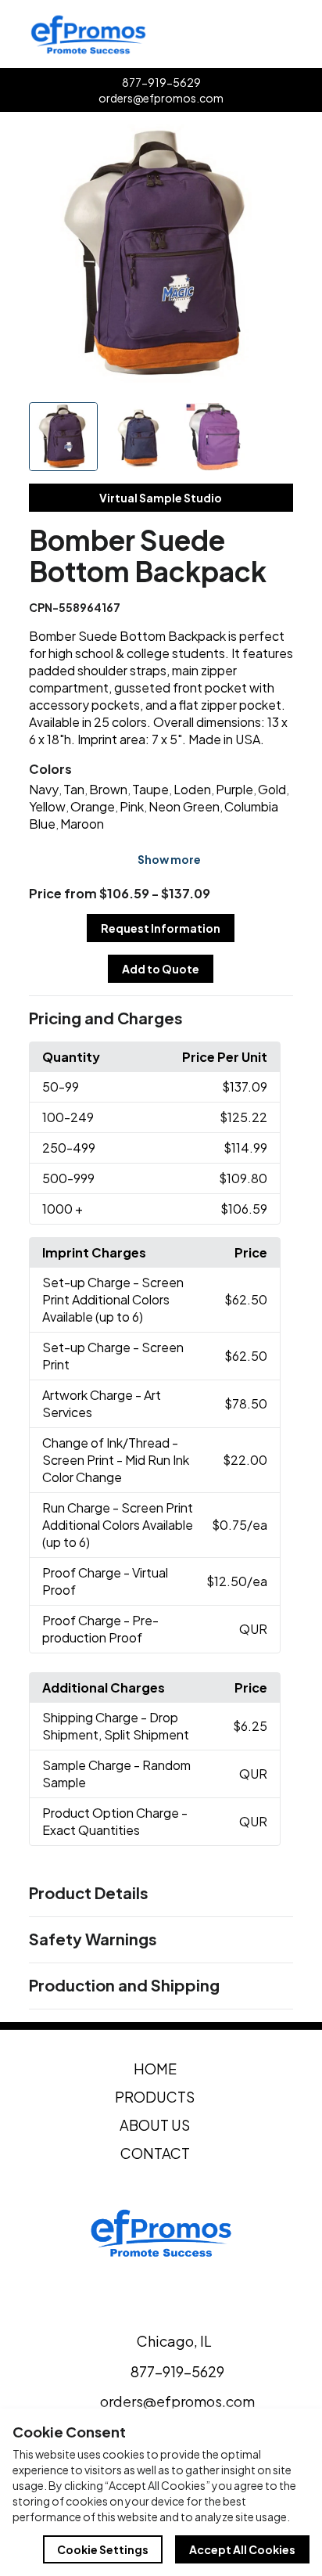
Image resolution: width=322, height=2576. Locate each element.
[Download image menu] (273, 145)
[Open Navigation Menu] (305, 34)
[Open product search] (272, 34)
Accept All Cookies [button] (242, 2549)
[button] (161, 1019)
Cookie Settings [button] (103, 2549)
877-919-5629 (161, 82)
